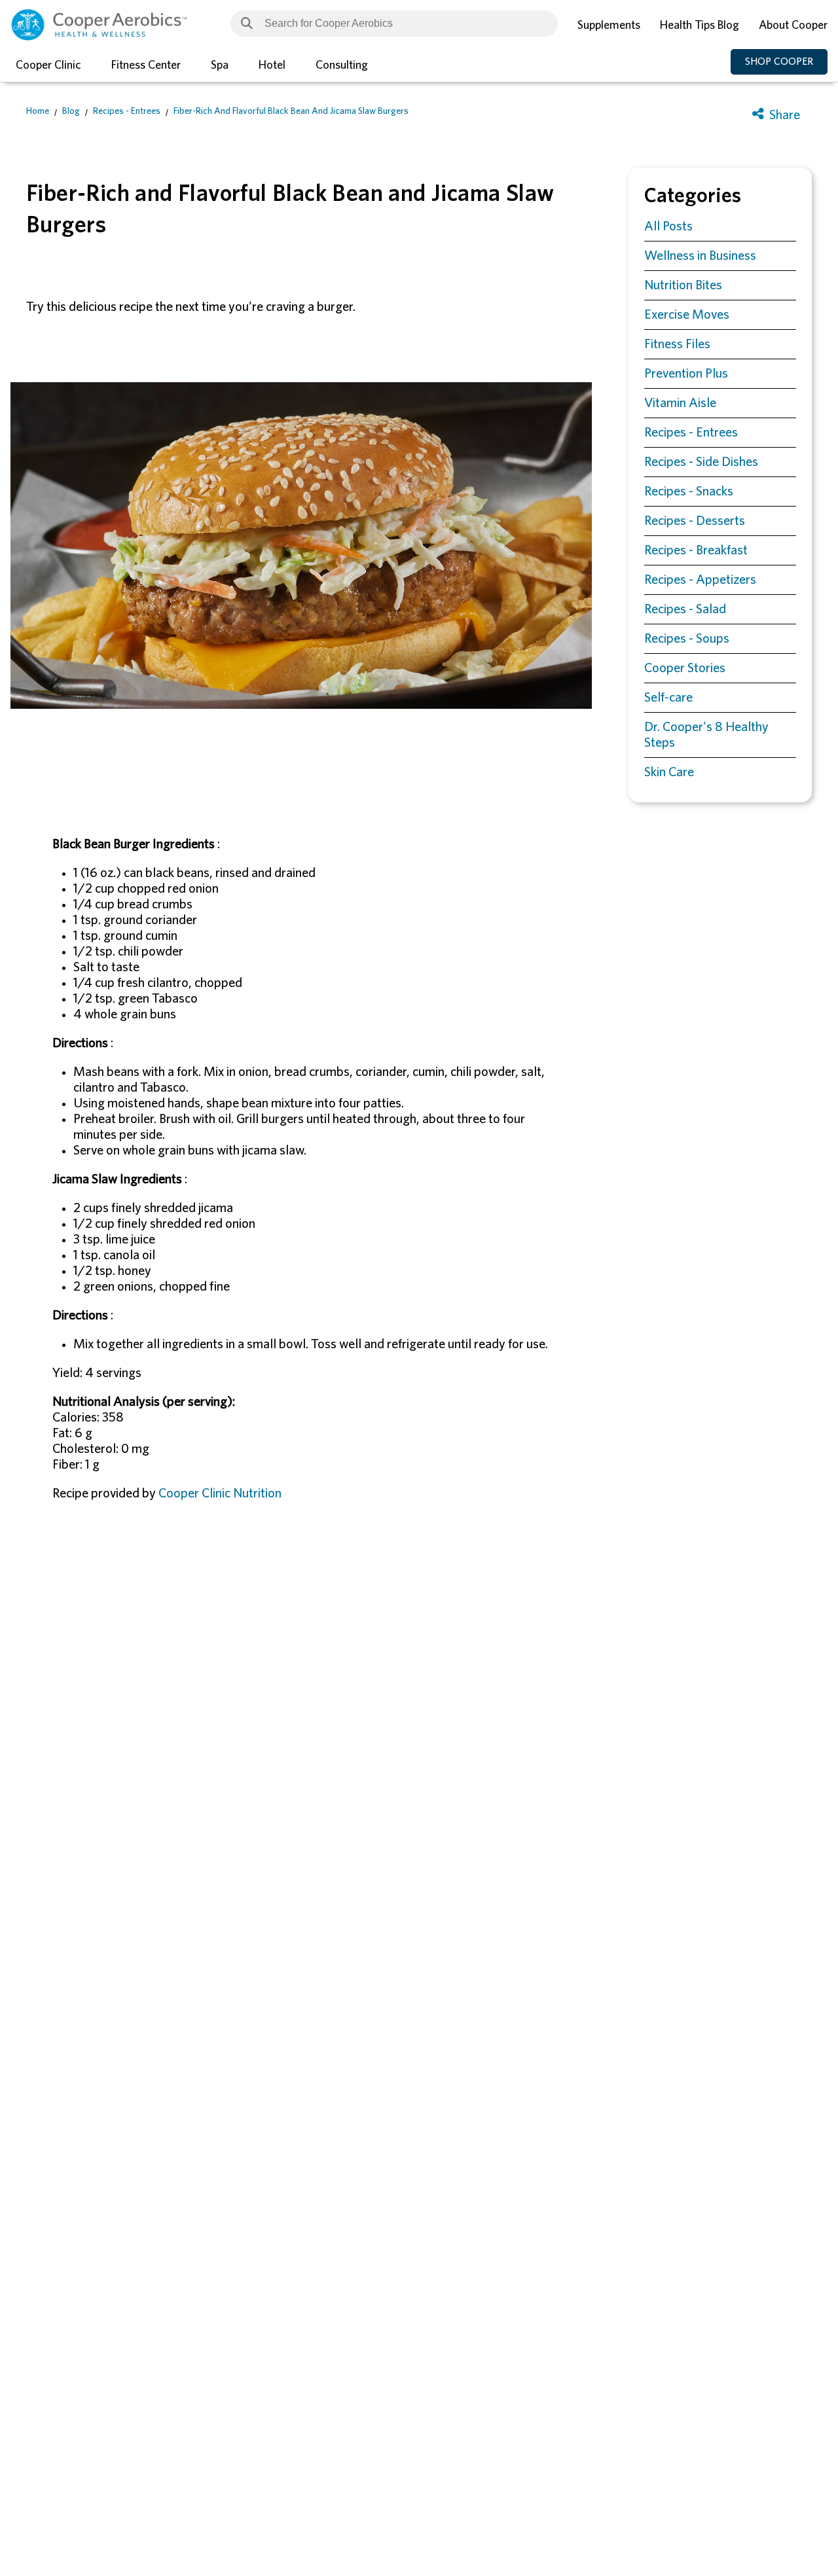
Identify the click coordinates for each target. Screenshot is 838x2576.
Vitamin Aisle (680, 403)
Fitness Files (677, 344)
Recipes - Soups (687, 639)
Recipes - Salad (685, 609)
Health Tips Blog (700, 26)
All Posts (668, 226)
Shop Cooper (779, 62)
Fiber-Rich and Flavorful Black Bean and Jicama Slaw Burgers (291, 111)
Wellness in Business (700, 256)
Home (38, 111)
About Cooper (793, 26)
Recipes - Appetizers (700, 580)
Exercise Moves (687, 315)
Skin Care (669, 772)
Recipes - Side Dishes (701, 462)
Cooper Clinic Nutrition (220, 1494)
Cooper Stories (685, 668)
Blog (71, 111)
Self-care (668, 698)
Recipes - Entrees (127, 111)
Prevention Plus (686, 374)
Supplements (609, 26)
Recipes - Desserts (695, 521)
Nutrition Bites (683, 285)
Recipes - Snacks (689, 492)
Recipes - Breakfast (696, 550)
